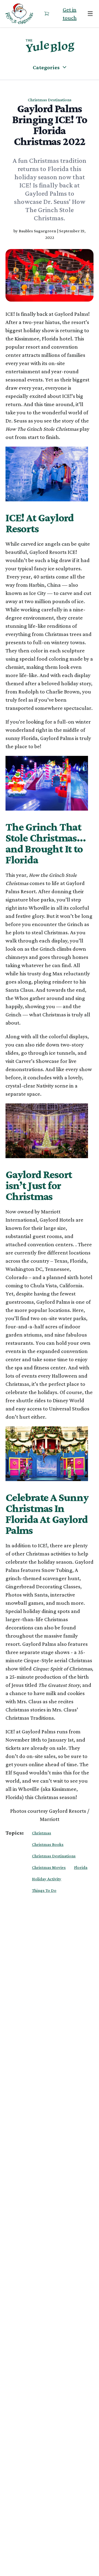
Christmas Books (48, 1844)
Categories (46, 67)
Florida (81, 1867)
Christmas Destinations (54, 1856)
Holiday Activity (47, 1879)
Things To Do (44, 1890)
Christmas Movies (49, 1867)
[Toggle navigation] (90, 14)
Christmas (42, 1833)
